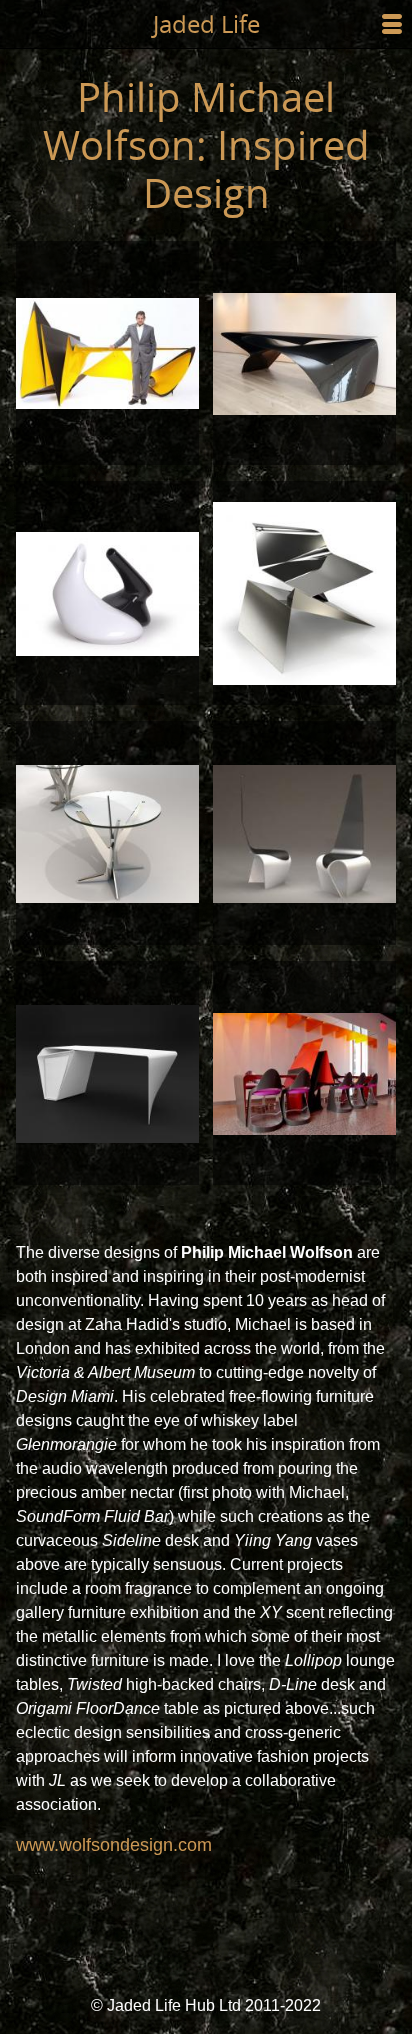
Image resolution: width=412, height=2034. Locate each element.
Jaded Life (206, 23)
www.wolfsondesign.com (114, 1845)
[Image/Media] (107, 353)
